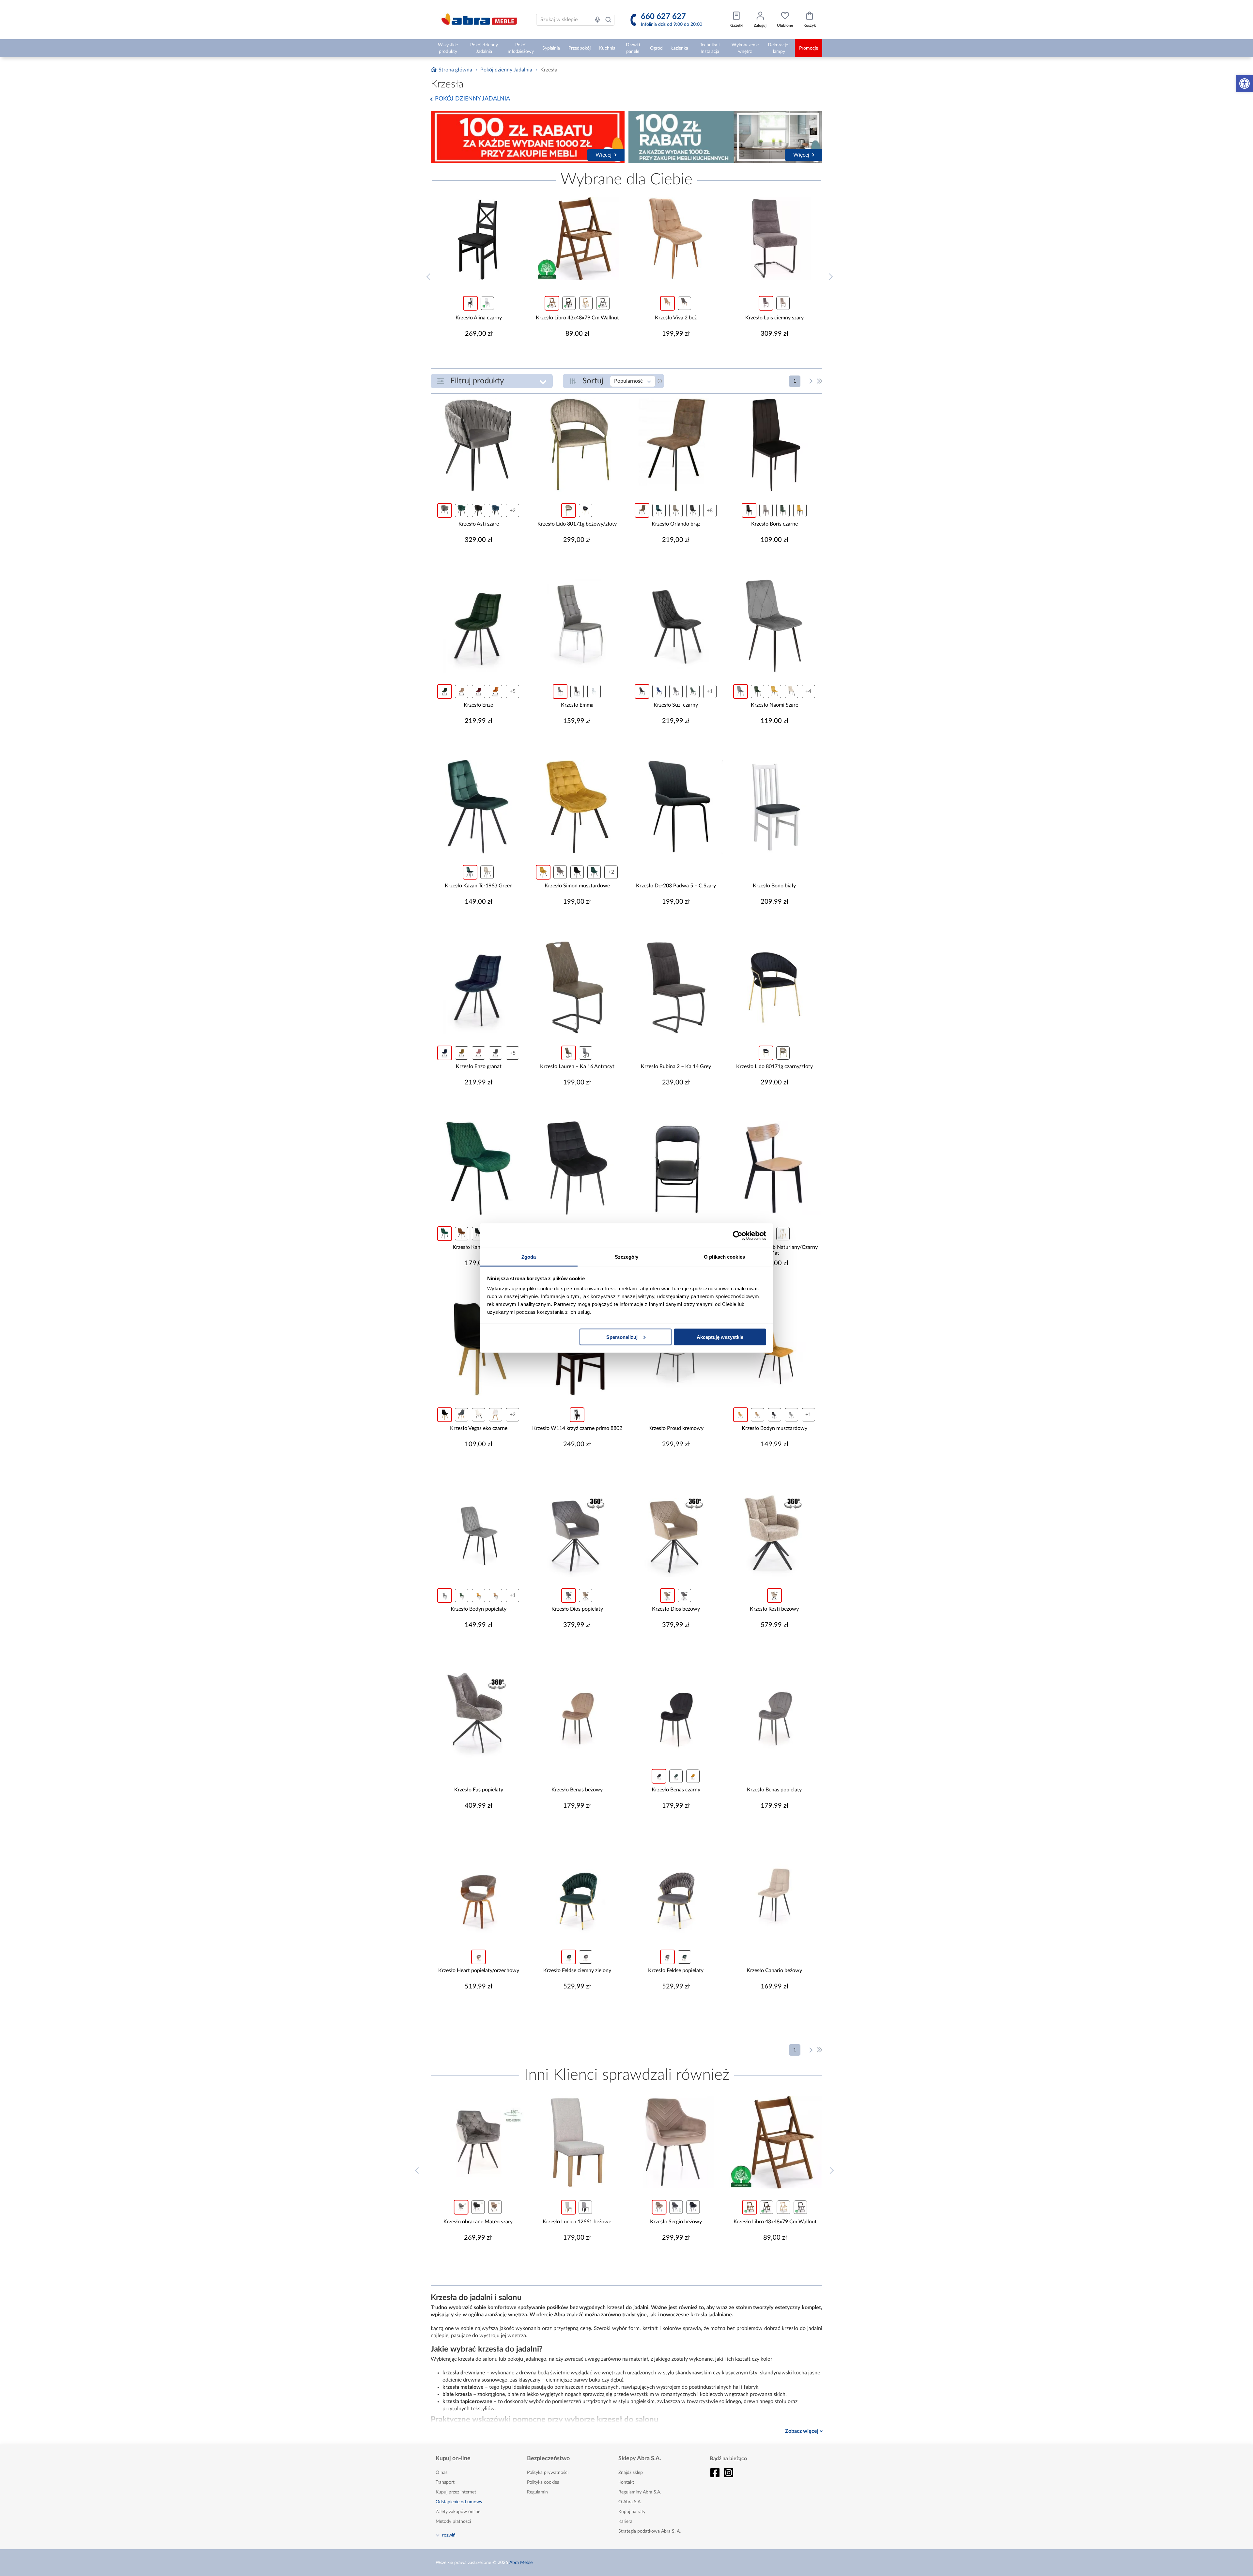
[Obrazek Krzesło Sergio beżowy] (577, 2142)
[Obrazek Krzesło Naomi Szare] (774, 626)
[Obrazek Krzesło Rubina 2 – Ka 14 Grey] (676, 987)
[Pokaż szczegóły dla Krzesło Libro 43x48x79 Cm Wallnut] (577, 238)
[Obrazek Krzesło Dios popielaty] (577, 1530)
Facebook (715, 2473)
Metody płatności (453, 2522)
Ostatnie (820, 381)
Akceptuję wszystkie (720, 1337)
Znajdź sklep (631, 2473)
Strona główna (455, 70)
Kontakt (626, 2482)
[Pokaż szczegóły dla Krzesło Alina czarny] (479, 238)
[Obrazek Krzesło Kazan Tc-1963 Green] (479, 807)
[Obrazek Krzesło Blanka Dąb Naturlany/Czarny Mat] (774, 1168)
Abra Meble (521, 2563)
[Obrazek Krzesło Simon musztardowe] (577, 807)
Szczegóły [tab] (627, 1257)
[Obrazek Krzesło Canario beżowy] (774, 1891)
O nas (441, 2473)
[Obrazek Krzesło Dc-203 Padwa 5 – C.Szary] (676, 807)
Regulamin (537, 2492)
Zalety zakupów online (458, 2512)
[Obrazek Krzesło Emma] (577, 626)
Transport (445, 2482)
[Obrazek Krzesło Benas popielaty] (774, 1711)
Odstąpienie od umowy (459, 2502)
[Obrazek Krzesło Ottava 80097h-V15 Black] (577, 1168)
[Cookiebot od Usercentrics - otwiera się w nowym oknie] (738, 1235)
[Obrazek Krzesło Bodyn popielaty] (479, 1530)
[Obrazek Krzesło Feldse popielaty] (676, 1891)
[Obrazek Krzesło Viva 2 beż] (676, 238)
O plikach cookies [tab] (724, 1257)
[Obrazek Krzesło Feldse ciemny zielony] (577, 1891)
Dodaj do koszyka (483, 353)
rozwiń (449, 2535)
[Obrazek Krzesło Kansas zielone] (479, 1168)
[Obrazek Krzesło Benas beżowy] (577, 1711)
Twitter (729, 2473)
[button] (1245, 84)
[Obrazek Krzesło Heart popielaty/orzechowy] (479, 1891)
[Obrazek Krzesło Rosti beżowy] (774, 1530)
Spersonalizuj (622, 1337)
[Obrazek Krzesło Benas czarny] (676, 1711)
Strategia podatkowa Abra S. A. (650, 2531)
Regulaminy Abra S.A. (640, 2492)
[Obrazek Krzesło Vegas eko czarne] (479, 1349)
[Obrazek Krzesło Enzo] (479, 626)
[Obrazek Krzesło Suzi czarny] (676, 626)
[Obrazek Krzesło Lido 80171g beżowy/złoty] (577, 445)
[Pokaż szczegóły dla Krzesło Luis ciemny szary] (774, 238)
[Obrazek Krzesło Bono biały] (774, 807)
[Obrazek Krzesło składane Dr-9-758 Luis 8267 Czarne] (676, 1168)
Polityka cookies (543, 2482)
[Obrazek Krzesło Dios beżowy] (676, 1530)
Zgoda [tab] (529, 1257)
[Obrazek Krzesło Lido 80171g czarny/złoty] (774, 987)
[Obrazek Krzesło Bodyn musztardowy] (774, 1349)
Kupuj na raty (632, 2512)
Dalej (811, 381)
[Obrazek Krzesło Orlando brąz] (676, 445)
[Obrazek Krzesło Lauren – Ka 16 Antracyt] (577, 987)
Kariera (625, 2522)
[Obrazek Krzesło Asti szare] (479, 445)
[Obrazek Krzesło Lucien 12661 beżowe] (478, 2142)
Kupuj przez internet (456, 2492)
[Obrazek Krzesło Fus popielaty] (479, 1711)
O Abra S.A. (630, 2502)
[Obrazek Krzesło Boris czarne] (774, 445)
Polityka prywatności (548, 2473)
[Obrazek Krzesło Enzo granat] (479, 987)
